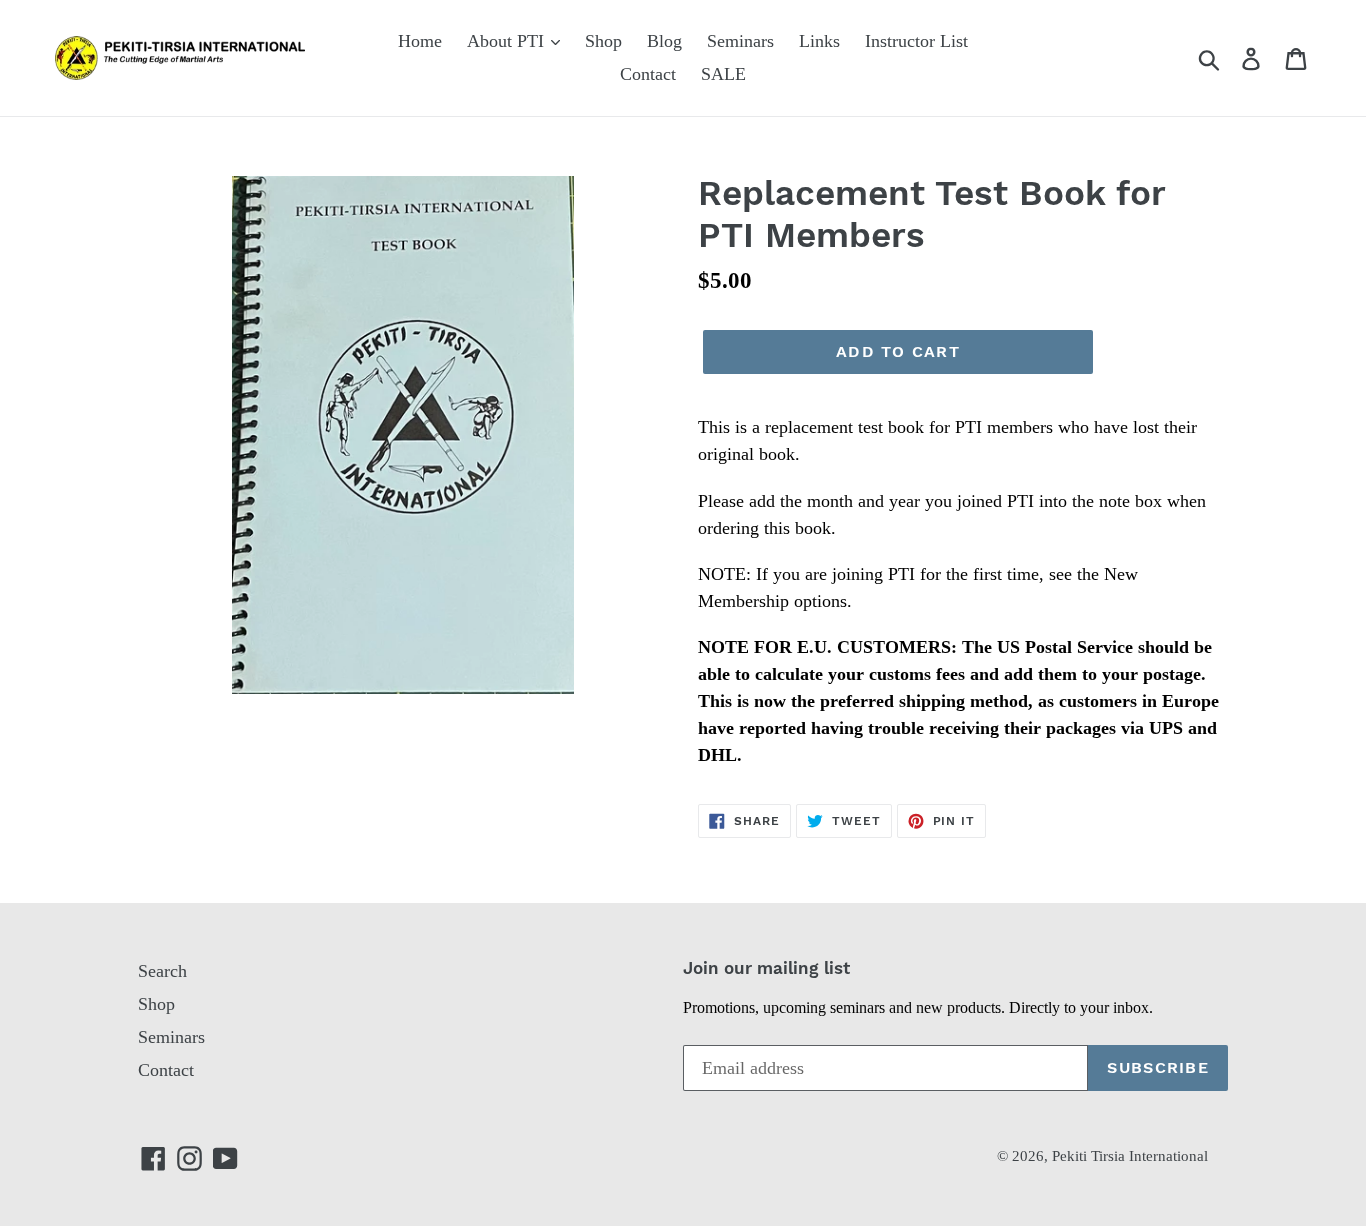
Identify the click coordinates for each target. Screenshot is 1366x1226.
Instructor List (916, 41)
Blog (664, 41)
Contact (648, 74)
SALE (723, 74)
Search (162, 971)
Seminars (740, 41)
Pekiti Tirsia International (1130, 1156)
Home (420, 41)
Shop (603, 41)
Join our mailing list (766, 968)
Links (819, 41)
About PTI (508, 41)
